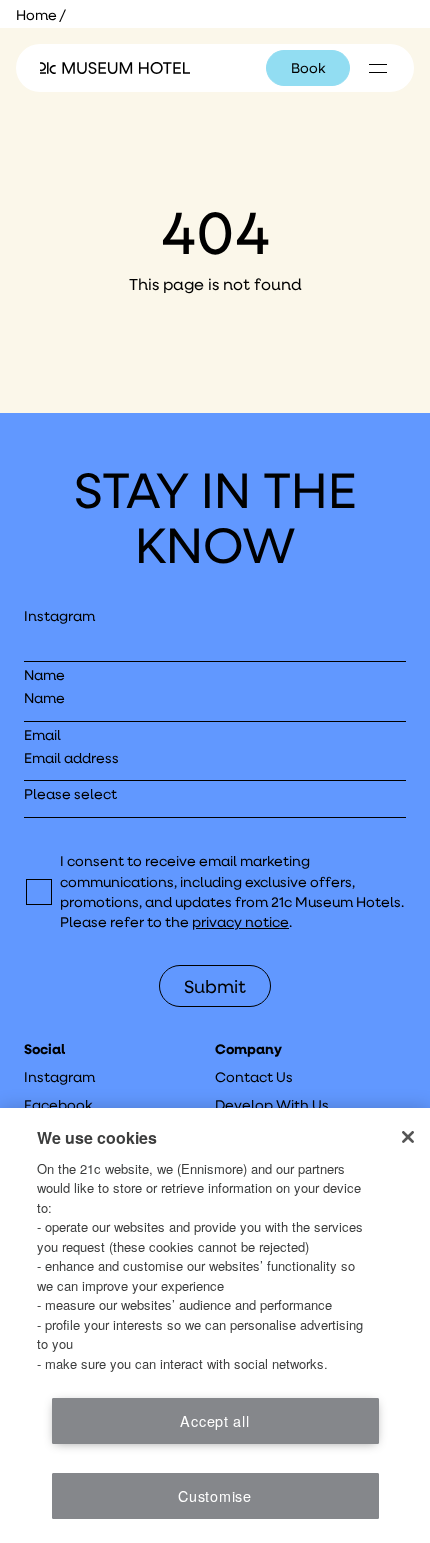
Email (42, 735)
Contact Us (254, 1077)
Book (308, 68)
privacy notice (240, 922)
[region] (215, 1325)
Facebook (58, 1105)
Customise (214, 1495)
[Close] (408, 1137)
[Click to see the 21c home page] (115, 68)
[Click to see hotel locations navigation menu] (378, 68)
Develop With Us (272, 1105)
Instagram (59, 616)
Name (44, 675)
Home (36, 15)
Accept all (214, 1420)
